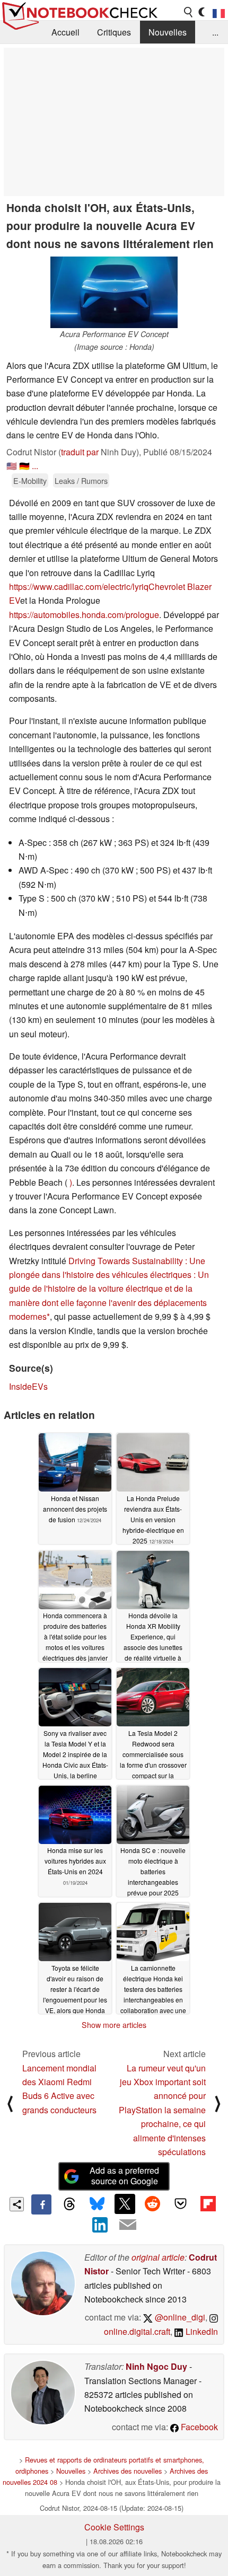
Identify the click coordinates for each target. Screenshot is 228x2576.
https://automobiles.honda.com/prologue (84, 615)
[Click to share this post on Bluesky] (97, 2204)
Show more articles (114, 2025)
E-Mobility (30, 480)
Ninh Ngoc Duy (156, 2366)
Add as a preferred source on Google (124, 2176)
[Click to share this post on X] (125, 2204)
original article (158, 2257)
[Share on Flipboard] (208, 2204)
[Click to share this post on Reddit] (153, 2204)
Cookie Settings (114, 2527)
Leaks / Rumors (81, 480)
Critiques (114, 32)
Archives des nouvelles (128, 2471)
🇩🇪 (24, 466)
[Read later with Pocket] (180, 2204)
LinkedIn (201, 2331)
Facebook (198, 2427)
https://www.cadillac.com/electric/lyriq (79, 586)
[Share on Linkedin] (100, 2225)
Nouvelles (168, 32)
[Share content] (17, 2204)
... (215, 32)
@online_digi (179, 2317)
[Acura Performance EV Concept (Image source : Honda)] (114, 292)
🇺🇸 (12, 466)
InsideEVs (28, 1386)
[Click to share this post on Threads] (69, 2204)
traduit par (80, 452)
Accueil (65, 32)
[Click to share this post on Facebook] (41, 2204)
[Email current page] (128, 2225)
